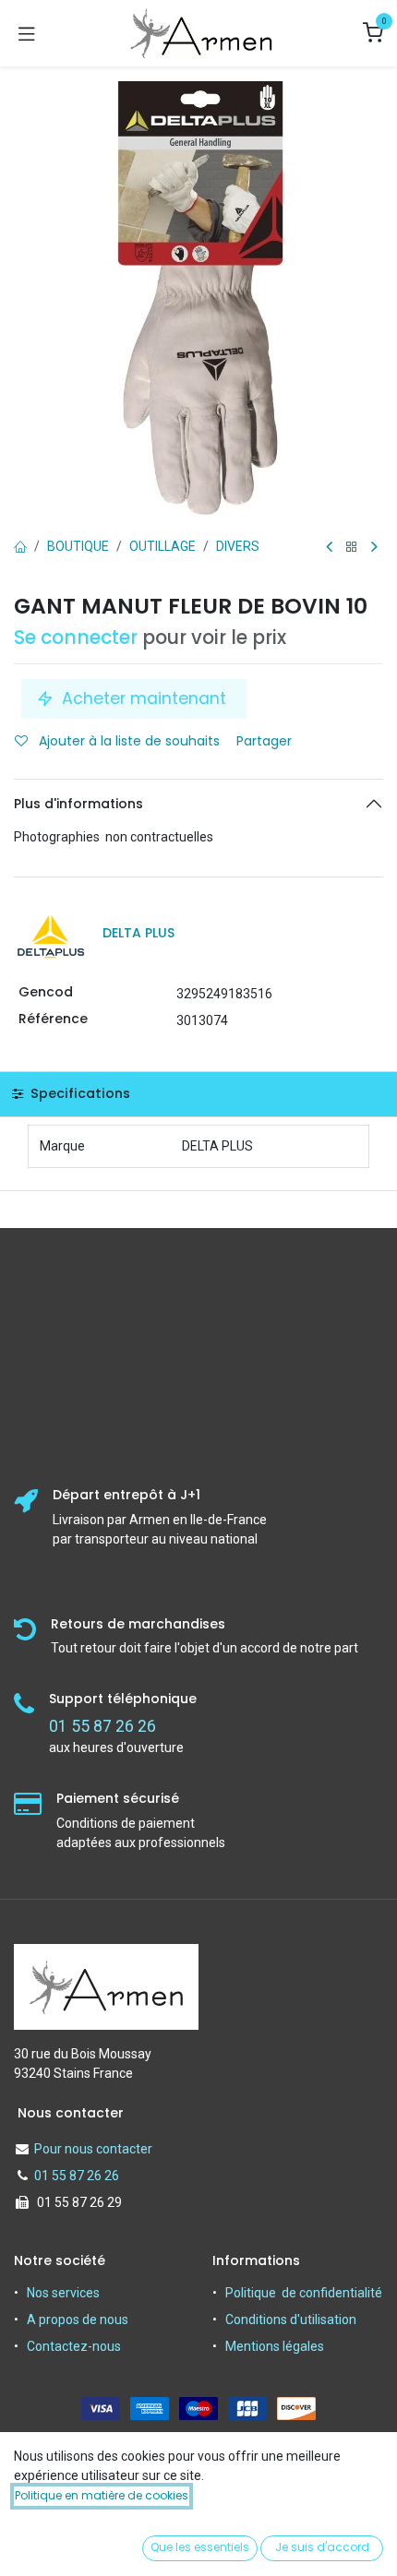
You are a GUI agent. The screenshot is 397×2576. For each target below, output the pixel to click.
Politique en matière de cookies (102, 2495)
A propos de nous (78, 2320)
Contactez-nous (74, 2346)
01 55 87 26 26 (77, 2176)
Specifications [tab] (78, 1093)
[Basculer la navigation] (27, 33)
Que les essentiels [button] (200, 2547)
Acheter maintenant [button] (144, 698)
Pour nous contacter (93, 2149)
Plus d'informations (78, 804)
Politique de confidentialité (304, 2293)
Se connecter (76, 638)
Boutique (78, 546)
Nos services (63, 2293)
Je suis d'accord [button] (322, 2547)
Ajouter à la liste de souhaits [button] (127, 741)
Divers (238, 546)
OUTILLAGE (162, 546)
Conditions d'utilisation (291, 2320)
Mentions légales (275, 2346)
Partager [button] (266, 741)
